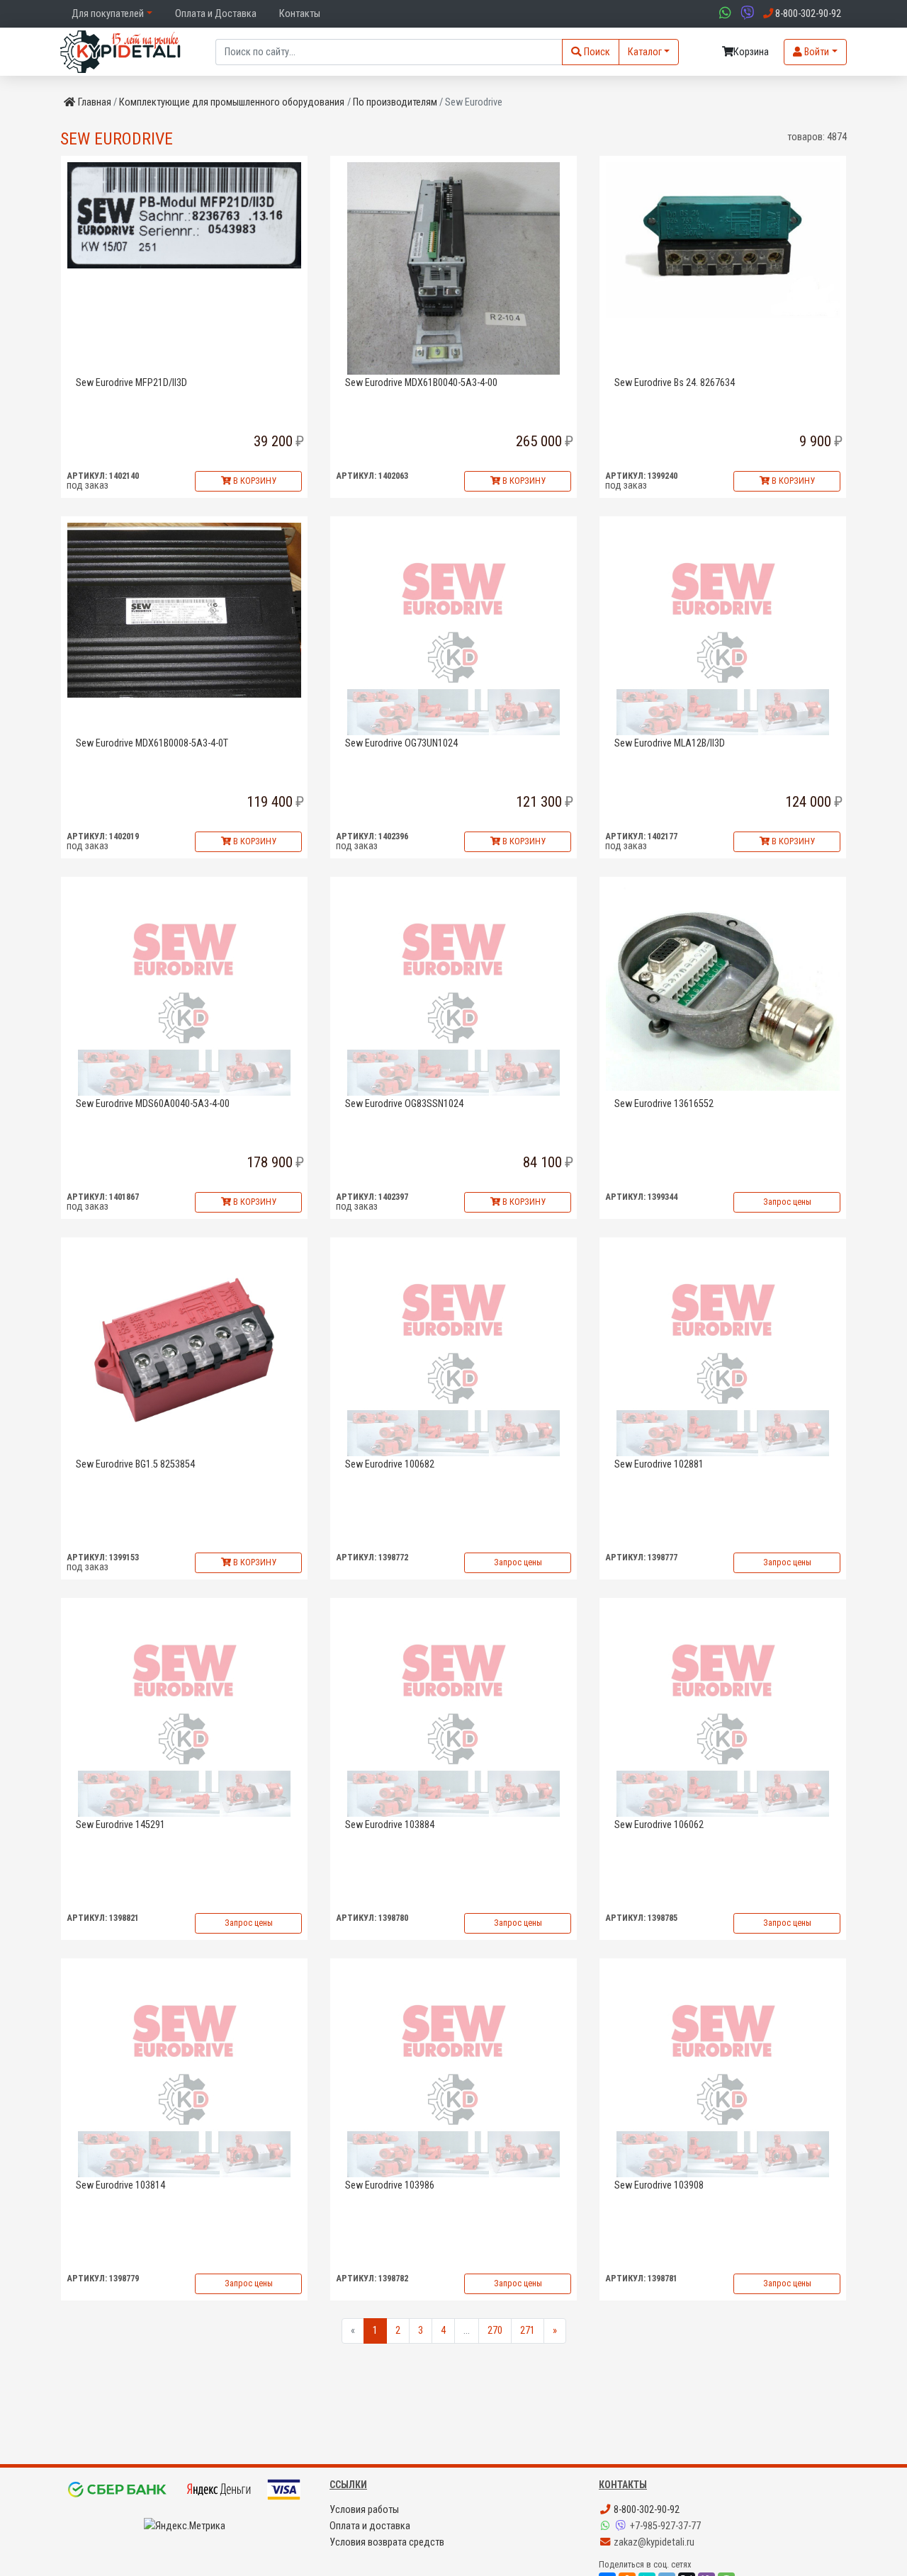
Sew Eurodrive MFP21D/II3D (131, 383)
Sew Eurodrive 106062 (659, 1825)
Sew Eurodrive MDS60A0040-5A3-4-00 (153, 1104)
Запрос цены (787, 1202)
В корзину (254, 481)
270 (495, 2331)
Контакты (300, 14)
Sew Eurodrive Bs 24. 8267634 (675, 383)
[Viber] (622, 2526)
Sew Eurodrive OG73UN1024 (401, 743)
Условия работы (364, 2510)
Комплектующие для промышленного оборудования (232, 102)
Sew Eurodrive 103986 (390, 2185)
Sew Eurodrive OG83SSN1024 (404, 1104)
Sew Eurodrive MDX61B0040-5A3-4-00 (421, 383)
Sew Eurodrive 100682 (390, 1464)
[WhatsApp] (607, 2526)
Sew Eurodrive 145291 (120, 1825)
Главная (95, 102)
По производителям (395, 102)
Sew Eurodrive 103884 (390, 1825)
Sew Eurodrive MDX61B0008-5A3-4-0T (152, 743)
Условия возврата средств (387, 2542)
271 (528, 2331)
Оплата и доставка (370, 2526)
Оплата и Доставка (216, 14)
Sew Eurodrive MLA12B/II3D (670, 743)
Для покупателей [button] (108, 14)
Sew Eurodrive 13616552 (664, 1104)
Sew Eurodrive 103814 (120, 2185)
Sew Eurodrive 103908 (659, 2185)
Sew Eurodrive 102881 (659, 1464)
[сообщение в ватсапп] (723, 14)
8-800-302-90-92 (646, 2510)
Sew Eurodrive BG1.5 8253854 (135, 1464)
